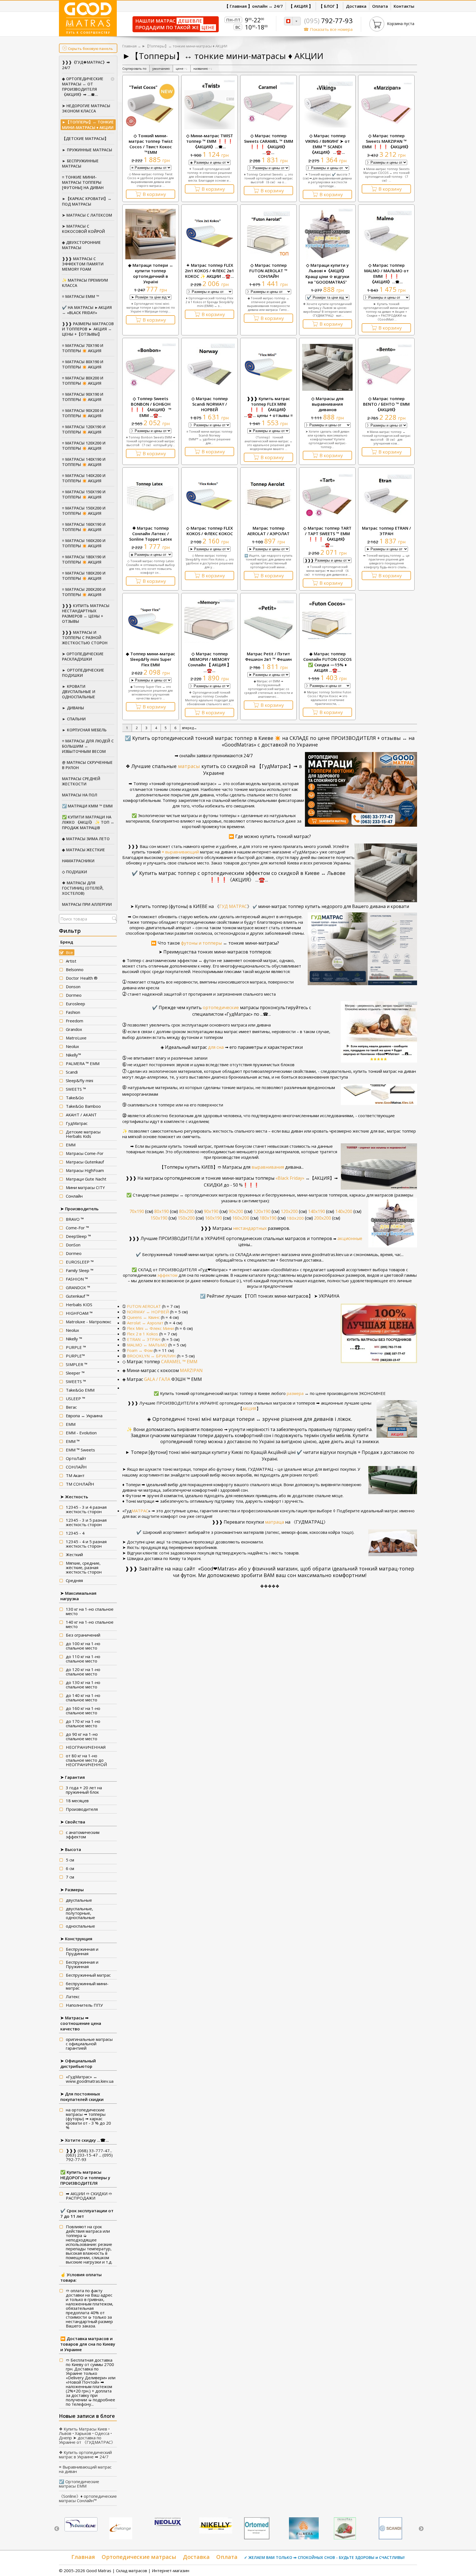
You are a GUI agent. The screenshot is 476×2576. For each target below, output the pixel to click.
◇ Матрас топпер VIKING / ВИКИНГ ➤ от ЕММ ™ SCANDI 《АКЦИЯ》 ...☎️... (328, 144)
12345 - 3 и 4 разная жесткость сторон (86, 1509)
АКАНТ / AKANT (81, 1115)
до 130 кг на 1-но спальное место (83, 1685)
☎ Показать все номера (328, 29)
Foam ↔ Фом (140, 1350)
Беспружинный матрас (88, 1975)
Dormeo (74, 995)
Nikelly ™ (74, 1339)
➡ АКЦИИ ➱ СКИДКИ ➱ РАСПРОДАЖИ (89, 2196)
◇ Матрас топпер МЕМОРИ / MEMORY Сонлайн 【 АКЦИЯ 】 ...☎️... (209, 662)
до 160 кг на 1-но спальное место (83, 1710)
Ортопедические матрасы (139, 2557)
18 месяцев (77, 1801)
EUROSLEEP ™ (80, 1262)
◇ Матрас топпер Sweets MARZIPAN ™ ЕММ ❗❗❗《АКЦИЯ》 (386, 141)
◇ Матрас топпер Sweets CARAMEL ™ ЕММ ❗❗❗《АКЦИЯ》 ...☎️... (269, 144)
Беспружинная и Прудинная (82, 1951)
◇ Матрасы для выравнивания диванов (327, 404)
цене (182, 68)
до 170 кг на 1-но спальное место (83, 1723)
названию (203, 68)
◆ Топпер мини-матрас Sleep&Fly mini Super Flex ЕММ (151, 659)
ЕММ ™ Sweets (80, 1450)
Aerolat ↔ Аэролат (145, 1323)
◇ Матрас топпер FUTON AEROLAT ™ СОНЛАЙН (268, 271)
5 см (70, 1860)
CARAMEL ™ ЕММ (160, 1362)
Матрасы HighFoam (85, 1170)
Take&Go (75, 1098)
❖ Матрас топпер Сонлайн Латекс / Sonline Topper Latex (151, 533)
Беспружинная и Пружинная (82, 1964)
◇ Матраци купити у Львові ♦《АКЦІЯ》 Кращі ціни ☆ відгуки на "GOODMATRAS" (327, 274)
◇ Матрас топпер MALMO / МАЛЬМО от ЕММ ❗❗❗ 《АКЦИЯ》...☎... (386, 273)
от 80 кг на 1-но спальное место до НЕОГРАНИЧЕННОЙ (86, 1760)
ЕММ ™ (73, 1441)
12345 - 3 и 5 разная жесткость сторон (86, 1522)
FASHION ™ (77, 1279)
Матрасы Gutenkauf (85, 1162)
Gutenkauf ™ (78, 1296)
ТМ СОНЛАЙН (80, 1484)
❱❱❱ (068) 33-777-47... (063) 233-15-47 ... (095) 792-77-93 (89, 2155)
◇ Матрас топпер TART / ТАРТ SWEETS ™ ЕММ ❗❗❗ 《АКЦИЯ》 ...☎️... (327, 536)
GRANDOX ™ (78, 1287)
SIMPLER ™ (77, 1364)
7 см (70, 1877)
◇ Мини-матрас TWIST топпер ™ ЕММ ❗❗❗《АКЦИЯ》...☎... (210, 141)
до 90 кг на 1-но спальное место (82, 1736)
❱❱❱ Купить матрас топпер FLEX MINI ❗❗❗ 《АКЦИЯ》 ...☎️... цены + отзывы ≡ (268, 407)
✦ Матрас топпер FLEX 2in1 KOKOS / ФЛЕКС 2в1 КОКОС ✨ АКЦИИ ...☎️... (209, 271)
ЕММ (71, 1145)
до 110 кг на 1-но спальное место (83, 1659)
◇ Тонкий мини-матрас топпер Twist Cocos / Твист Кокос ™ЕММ (151, 144)
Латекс (73, 1996)
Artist (71, 961)
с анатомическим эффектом (83, 1834)
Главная (129, 46)
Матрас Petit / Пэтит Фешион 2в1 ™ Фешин (268, 656)
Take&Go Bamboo (83, 1106)
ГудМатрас (77, 1123)
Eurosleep (75, 1004)
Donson (73, 987)
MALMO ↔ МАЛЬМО (147, 1345)
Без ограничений (83, 1635)
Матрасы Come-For (85, 1153)
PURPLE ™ (76, 1347)
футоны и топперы (201, 943)
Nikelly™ (73, 1055)
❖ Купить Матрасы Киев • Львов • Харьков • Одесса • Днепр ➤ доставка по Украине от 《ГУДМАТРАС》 (87, 2435)
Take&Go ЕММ (80, 1390)
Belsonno (75, 969)
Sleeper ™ (75, 1373)
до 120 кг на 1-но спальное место (83, 1672)
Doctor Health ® (82, 978)
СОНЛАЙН (76, 1467)
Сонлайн (74, 1196)
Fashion (73, 1012)
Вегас (71, 1407)
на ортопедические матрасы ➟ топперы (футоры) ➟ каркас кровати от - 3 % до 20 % (88, 2119)
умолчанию (161, 68)
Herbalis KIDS (79, 1305)
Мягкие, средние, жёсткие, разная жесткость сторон (84, 1567)
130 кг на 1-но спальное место (90, 1611)
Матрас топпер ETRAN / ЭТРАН (386, 531)
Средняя (74, 1580)
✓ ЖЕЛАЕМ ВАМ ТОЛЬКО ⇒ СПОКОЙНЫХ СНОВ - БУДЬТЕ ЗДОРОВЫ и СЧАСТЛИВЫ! (324, 2557)
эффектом (151, 1275)
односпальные (80, 1926)
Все (69, 952)
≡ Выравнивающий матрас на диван (85, 2469)
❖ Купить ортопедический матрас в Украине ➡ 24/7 (85, 2454)
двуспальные (79, 1900)
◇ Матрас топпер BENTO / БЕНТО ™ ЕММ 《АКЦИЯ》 (386, 404)
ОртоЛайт (76, 1458)
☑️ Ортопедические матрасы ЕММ (79, 2484)
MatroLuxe (76, 1038)
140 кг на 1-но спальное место (90, 1624)
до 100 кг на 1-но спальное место (83, 1646)
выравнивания (259, 1167)
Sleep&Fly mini (79, 1080)
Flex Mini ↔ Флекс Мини (150, 1328)
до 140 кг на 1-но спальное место (83, 1697)
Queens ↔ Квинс (143, 1317)
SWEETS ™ (76, 1089)
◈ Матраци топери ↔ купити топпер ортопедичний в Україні (151, 273)
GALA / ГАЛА (162, 1379)
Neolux (72, 1046)
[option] (81, 2525)
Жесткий (74, 1554)
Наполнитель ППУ (84, 2005)
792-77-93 (328, 21)
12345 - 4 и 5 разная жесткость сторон (86, 1544)
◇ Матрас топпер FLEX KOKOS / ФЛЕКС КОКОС (209, 531)
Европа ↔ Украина (84, 1416)
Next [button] (421, 2529)
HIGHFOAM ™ (79, 1313)
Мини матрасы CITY (85, 1187)
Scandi (72, 1072)
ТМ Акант (75, 1475)
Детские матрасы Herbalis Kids (83, 1134)
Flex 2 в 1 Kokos (143, 1334)
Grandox (74, 1029)
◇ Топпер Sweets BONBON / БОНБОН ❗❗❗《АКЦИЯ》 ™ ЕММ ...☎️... (151, 407)
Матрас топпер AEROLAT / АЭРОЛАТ (268, 531)
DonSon (73, 1245)
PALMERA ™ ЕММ (83, 1063)
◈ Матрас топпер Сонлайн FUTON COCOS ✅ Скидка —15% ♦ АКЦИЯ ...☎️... (327, 662)
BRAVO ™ (75, 1219)
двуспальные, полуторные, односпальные (80, 1913)
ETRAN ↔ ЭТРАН (144, 1339)
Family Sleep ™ (80, 1270)
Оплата (227, 2557)
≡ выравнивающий (181, 852)
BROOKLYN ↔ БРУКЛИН (151, 1356)
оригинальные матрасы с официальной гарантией (89, 2044)
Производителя (82, 1809)
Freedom (75, 1021)
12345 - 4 (75, 1533)
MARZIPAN (191, 1370)
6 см (70, 1868)
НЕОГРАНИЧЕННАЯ (86, 1747)
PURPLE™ (75, 1356)
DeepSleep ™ (78, 1236)
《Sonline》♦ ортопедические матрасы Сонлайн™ (88, 2498)
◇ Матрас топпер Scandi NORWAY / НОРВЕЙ (210, 404)
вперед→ (190, 728)
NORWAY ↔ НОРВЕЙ (148, 1312)
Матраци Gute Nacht (86, 1179)
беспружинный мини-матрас (87, 1986)
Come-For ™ (77, 1228)
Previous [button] (57, 2529)
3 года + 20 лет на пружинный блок (84, 1790)
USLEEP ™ (75, 1399)
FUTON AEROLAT (144, 1306)
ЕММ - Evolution (81, 1433)
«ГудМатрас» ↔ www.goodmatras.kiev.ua (90, 2079)
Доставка (196, 2557)
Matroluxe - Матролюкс (89, 1322)
